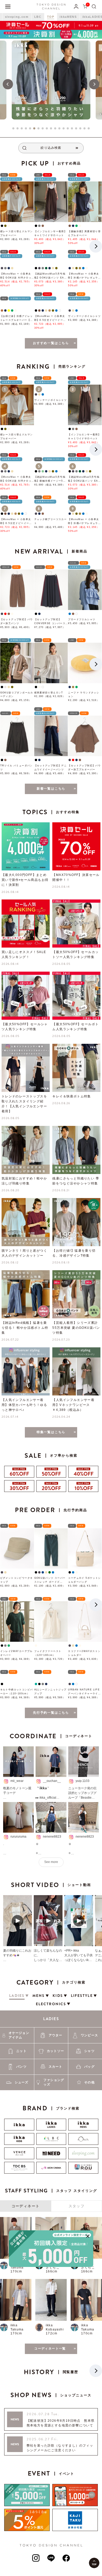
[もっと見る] (51, 2487)
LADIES (51, 2157)
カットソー (55, 2189)
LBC (38, 17)
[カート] (85, 6)
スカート (56, 2205)
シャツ (89, 2189)
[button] (8, 84)
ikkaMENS (68, 17)
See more (51, 2001)
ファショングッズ (54, 2221)
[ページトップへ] (94, 2563)
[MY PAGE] (76, 6)
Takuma (17, 2406)
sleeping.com (17, 17)
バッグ (89, 2205)
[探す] (94, 6)
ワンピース (89, 2174)
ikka (14, 2402)
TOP (51, 17)
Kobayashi (55, 2468)
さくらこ (53, 2406)
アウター (56, 2174)
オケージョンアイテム (19, 2174)
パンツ (21, 2205)
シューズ (22, 2221)
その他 (89, 2221)
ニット (21, 2189)
